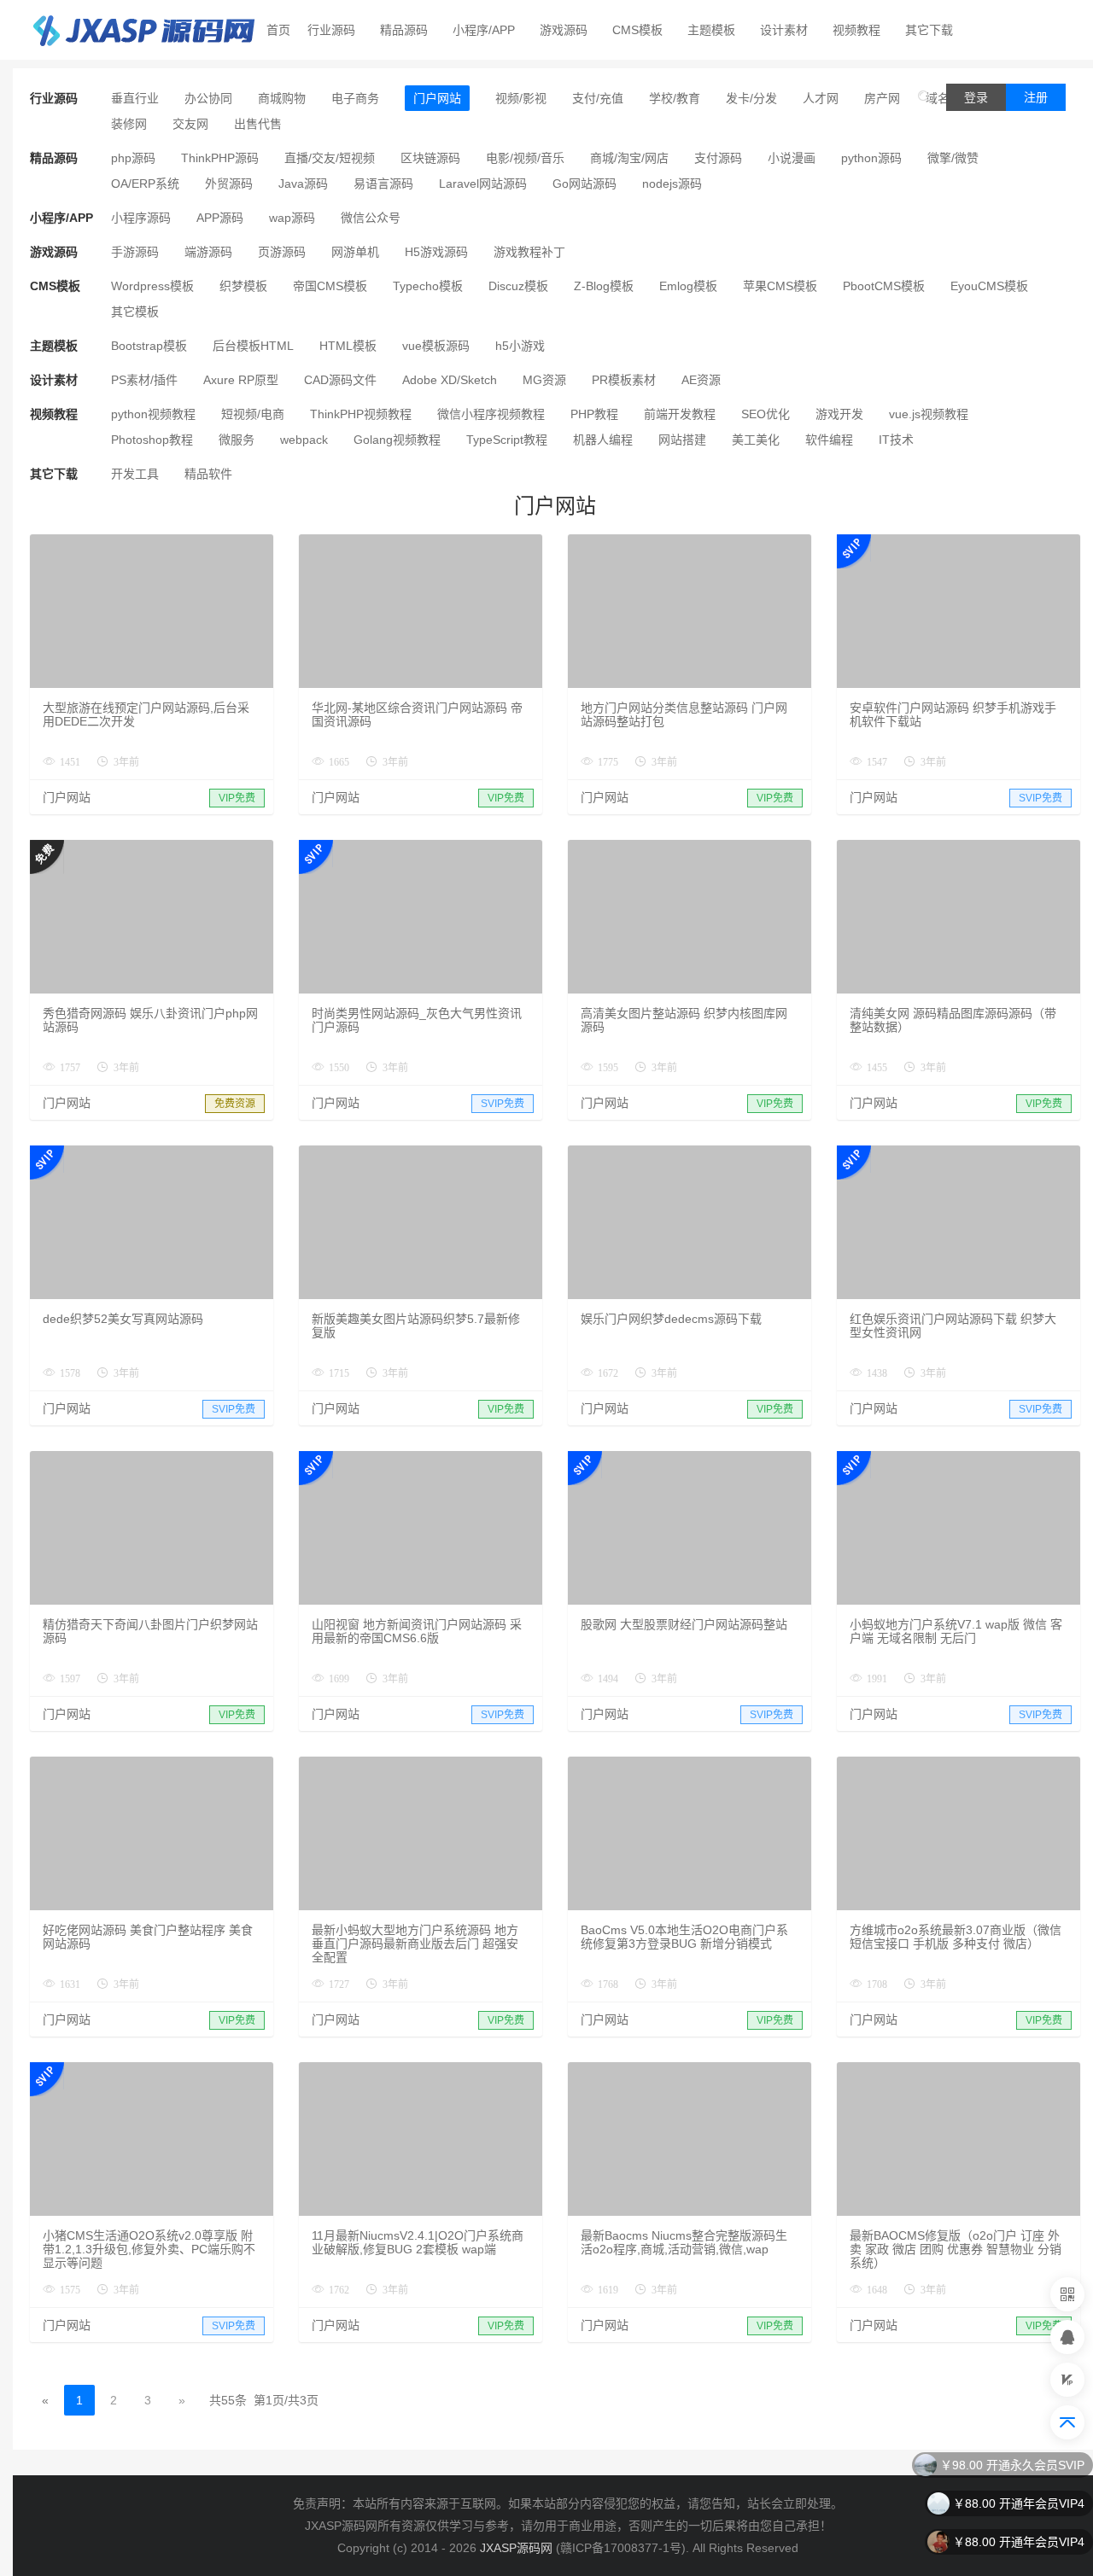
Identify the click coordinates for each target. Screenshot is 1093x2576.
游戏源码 (564, 30)
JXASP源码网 (516, 2548)
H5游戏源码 (436, 252)
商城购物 (282, 98)
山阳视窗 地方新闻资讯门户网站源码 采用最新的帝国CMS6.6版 (417, 1631)
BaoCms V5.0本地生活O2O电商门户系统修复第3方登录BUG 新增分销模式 (684, 1937)
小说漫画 (792, 158)
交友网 (190, 124)
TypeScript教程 (507, 440)
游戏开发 (839, 414)
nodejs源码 (672, 184)
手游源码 (135, 252)
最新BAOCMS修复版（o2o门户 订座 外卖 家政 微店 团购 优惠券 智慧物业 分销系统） (956, 2249)
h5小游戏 (520, 346)
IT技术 (896, 440)
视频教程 (856, 30)
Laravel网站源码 (483, 184)
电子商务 (355, 98)
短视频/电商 (253, 414)
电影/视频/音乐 (525, 158)
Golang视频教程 (397, 440)
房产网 (882, 98)
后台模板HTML (253, 346)
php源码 (133, 158)
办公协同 (208, 98)
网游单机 (355, 252)
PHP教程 (594, 414)
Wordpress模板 (152, 286)
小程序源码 (141, 218)
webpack (304, 440)
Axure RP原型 (241, 380)
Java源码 (303, 184)
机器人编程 (603, 440)
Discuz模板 (518, 286)
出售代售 (258, 124)
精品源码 (404, 30)
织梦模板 (243, 286)
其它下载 (929, 30)
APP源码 (220, 218)
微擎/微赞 (953, 158)
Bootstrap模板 (149, 346)
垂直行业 (135, 98)
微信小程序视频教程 (491, 414)
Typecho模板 (428, 286)
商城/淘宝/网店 (629, 158)
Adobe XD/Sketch (450, 380)
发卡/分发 (751, 98)
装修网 (129, 124)
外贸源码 (229, 184)
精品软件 (208, 474)
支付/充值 (598, 98)
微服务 (237, 440)
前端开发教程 (680, 414)
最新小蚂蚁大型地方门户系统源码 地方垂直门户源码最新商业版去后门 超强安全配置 (415, 1944)
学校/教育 (675, 98)
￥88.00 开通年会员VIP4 (1019, 2503)
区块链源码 (430, 158)
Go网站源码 (584, 184)
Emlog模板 (688, 286)
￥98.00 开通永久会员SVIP (1012, 2465)
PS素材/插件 (144, 380)
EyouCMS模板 (989, 286)
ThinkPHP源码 (220, 158)
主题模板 (711, 30)
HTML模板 (348, 346)
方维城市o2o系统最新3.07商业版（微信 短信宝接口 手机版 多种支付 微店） (956, 1937)
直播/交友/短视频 (330, 158)
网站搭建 (682, 440)
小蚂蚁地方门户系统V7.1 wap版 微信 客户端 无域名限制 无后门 (956, 1631)
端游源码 (208, 252)
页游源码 (282, 252)
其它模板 (135, 312)
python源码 (871, 158)
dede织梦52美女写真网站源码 (123, 1319)
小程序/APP (484, 30)
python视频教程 (153, 414)
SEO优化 (766, 414)
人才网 (821, 98)
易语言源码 (383, 184)
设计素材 (784, 30)
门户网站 (437, 98)
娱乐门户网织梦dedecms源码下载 (671, 1319)
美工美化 (756, 440)
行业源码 (331, 30)
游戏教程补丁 (529, 252)
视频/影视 (521, 98)
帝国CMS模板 (330, 286)
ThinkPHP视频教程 (361, 414)
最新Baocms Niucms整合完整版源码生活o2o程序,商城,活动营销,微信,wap (684, 2242)
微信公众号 (371, 218)
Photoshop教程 (152, 440)
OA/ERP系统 (145, 184)
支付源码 (718, 158)
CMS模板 (637, 30)
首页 (278, 30)
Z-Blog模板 (604, 286)
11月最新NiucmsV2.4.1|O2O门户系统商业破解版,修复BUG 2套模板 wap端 (418, 2242)
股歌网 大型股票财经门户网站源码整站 (684, 1624)
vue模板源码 (436, 346)
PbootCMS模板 (884, 286)
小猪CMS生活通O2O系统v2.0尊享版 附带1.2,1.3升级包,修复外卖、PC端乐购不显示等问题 (149, 2249)
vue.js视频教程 (929, 414)
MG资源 (544, 380)
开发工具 (135, 474)
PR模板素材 (624, 380)
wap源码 (292, 218)
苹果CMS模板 (780, 286)
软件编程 (829, 440)
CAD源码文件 (340, 380)
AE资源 (701, 380)
